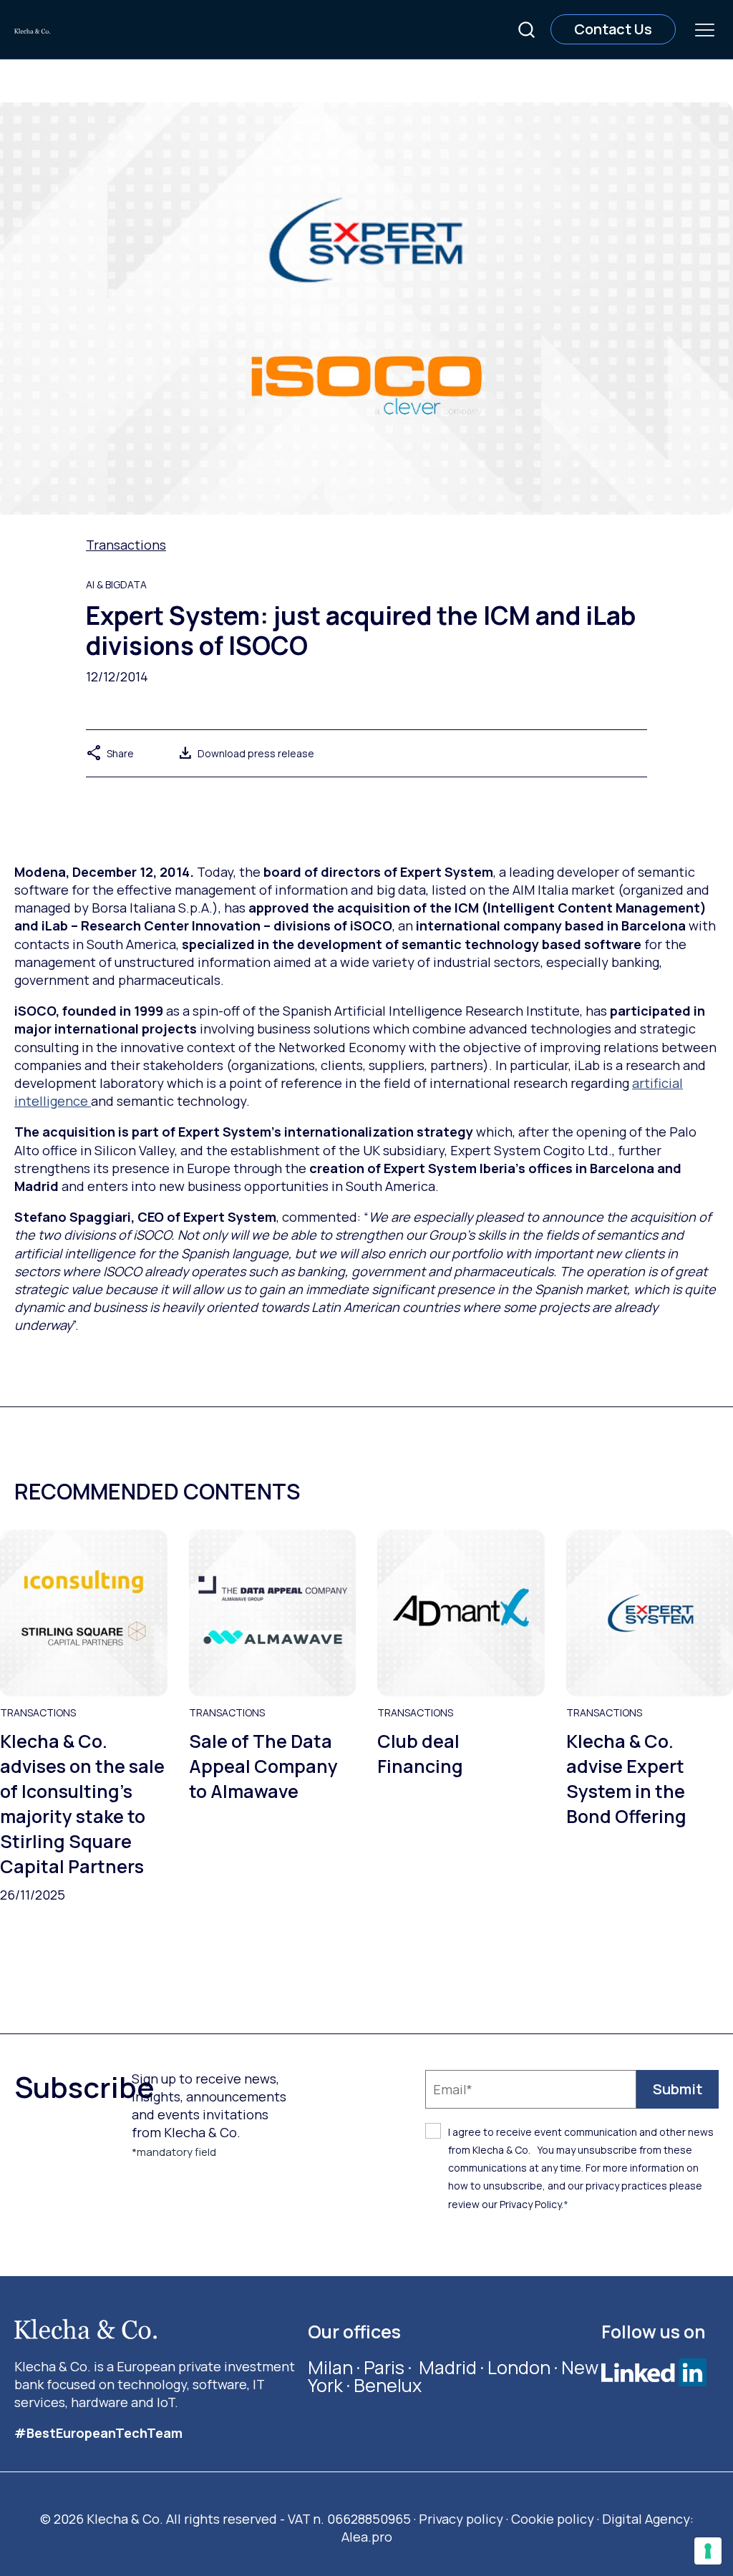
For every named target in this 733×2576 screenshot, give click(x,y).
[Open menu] (704, 29)
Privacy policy (461, 2519)
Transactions (126, 545)
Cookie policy (553, 2519)
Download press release (246, 753)
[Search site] (526, 30)
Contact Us (613, 29)
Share (110, 753)
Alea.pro (367, 2537)
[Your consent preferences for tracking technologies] (708, 2551)
